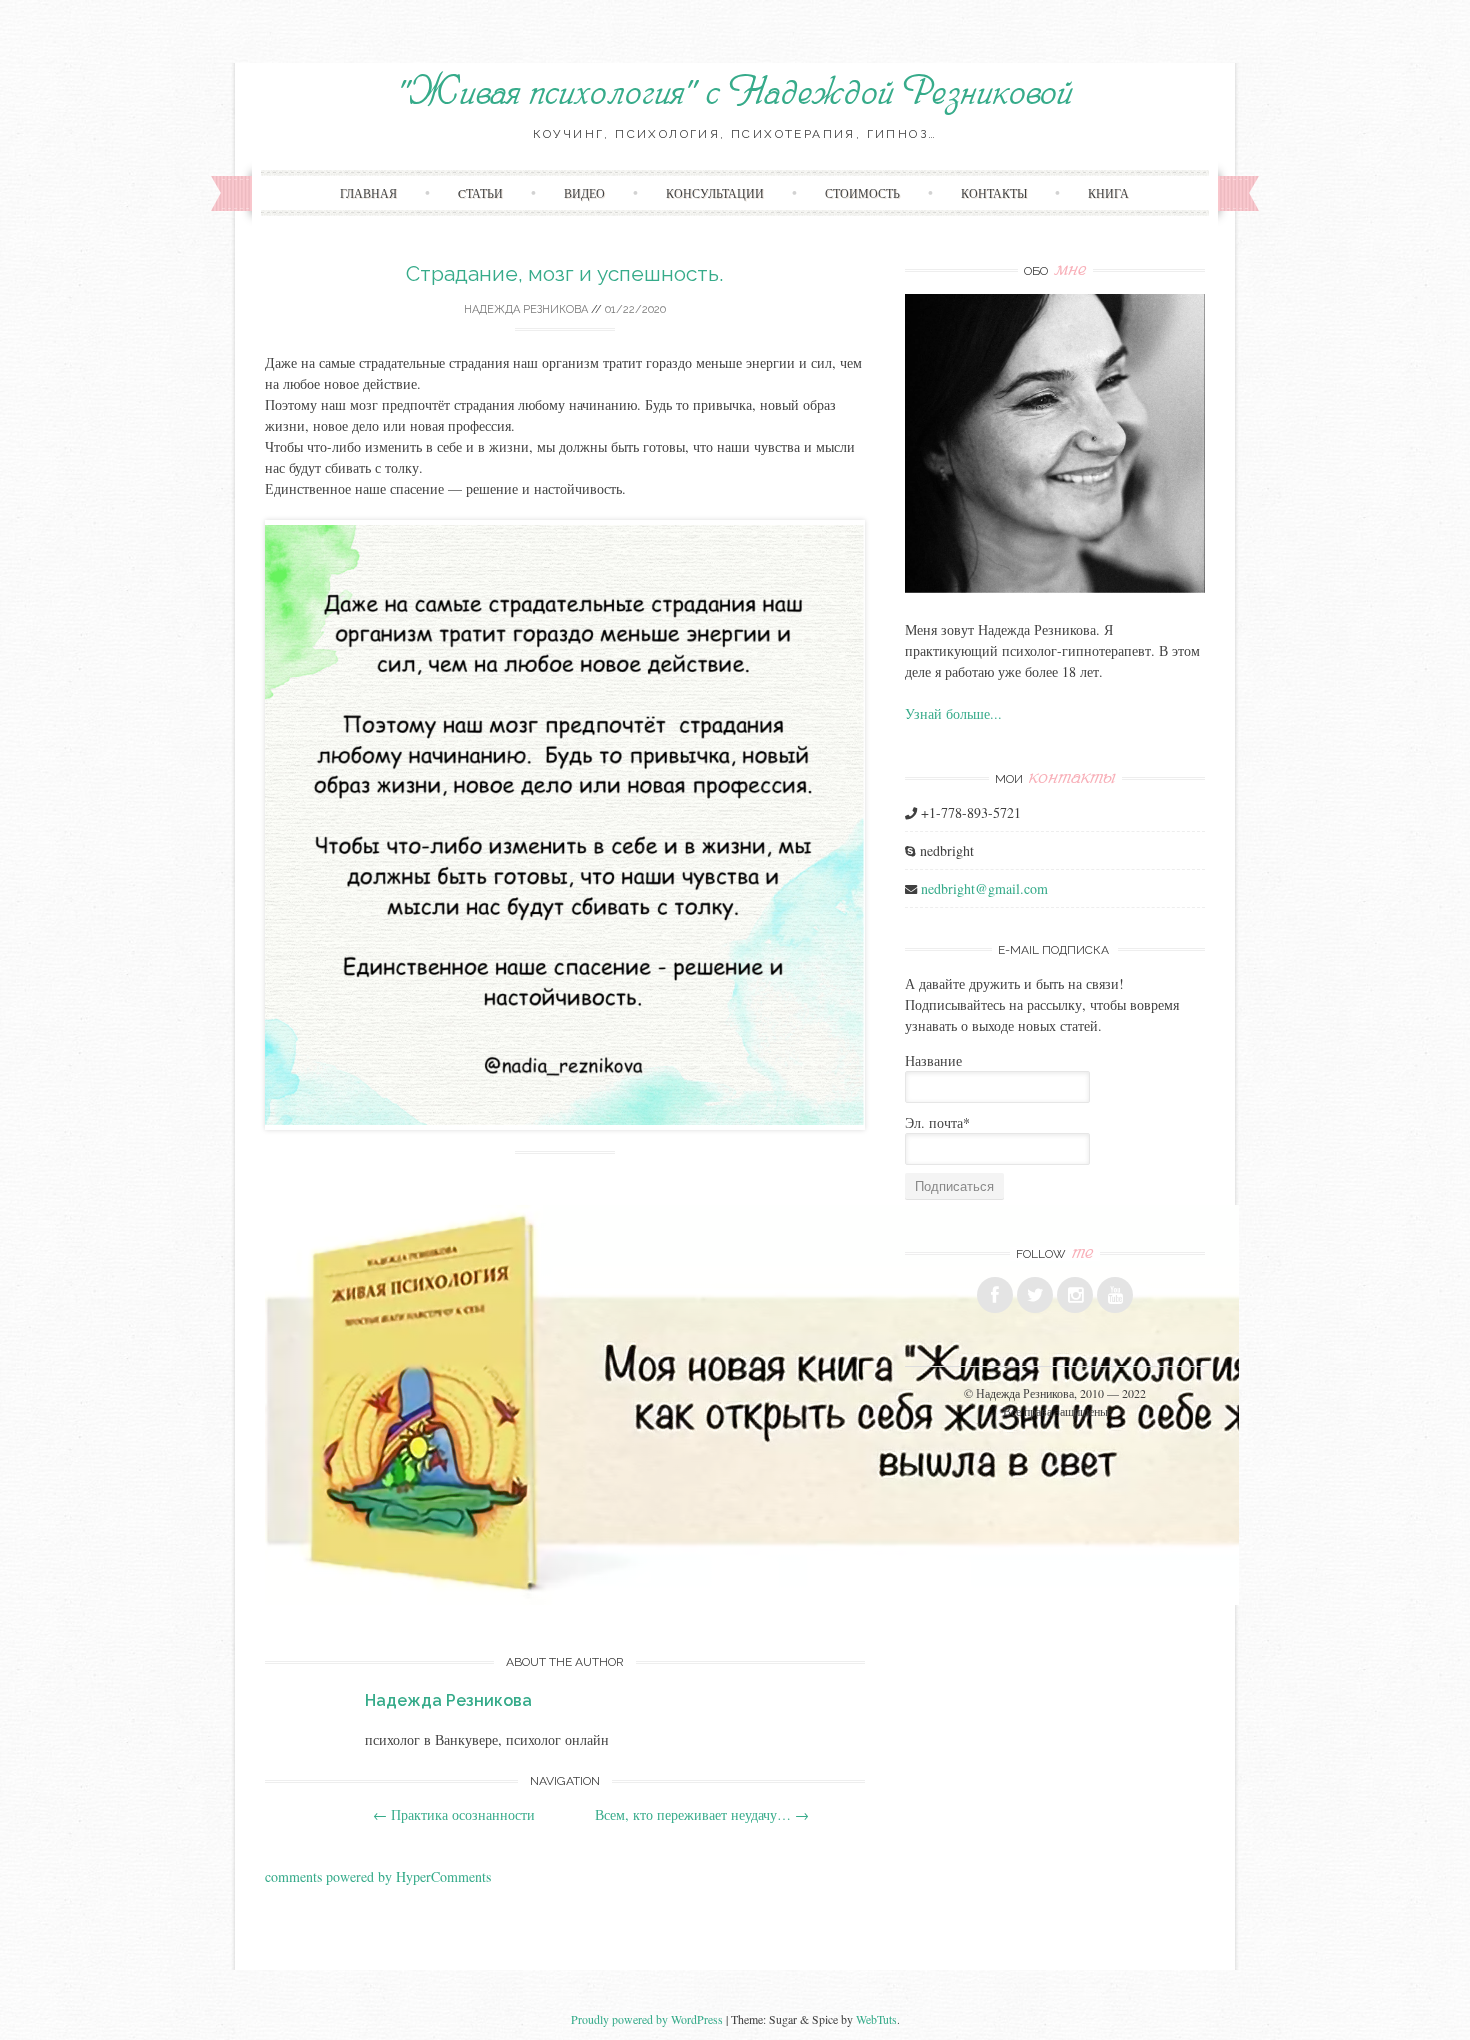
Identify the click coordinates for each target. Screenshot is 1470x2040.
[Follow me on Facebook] (995, 1295)
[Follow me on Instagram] (1075, 1295)
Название (933, 1060)
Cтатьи (480, 193)
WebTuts (876, 2019)
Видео (584, 193)
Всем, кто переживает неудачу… (702, 1814)
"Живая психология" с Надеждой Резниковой (735, 93)
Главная (368, 193)
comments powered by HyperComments (378, 1876)
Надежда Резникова (526, 309)
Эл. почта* (937, 1122)
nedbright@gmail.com (984, 888)
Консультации (715, 193)
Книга (1108, 193)
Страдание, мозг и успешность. (565, 273)
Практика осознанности (454, 1814)
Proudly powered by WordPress (647, 2019)
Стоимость (862, 193)
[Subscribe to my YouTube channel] (1115, 1295)
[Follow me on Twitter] (1035, 1295)
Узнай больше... (953, 713)
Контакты (994, 193)
